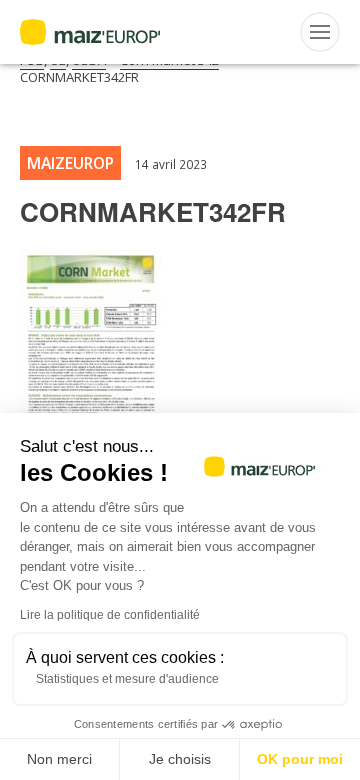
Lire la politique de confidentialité (110, 615)
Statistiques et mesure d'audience (127, 679)
